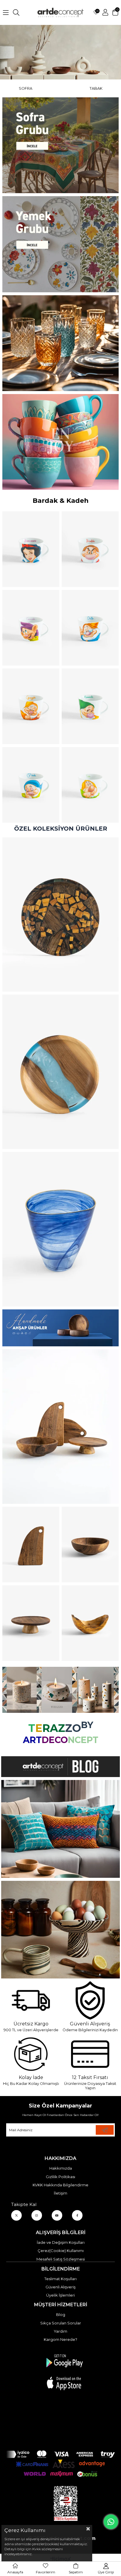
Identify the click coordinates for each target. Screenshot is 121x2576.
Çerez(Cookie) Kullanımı (61, 2251)
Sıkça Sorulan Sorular (61, 2323)
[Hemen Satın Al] (60, 915)
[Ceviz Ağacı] (60, 1427)
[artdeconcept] (60, 1328)
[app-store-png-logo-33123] (64, 2372)
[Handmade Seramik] (60, 1930)
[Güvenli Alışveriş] (90, 2000)
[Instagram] (37, 2215)
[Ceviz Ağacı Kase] (90, 1545)
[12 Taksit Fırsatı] (90, 2054)
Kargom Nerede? (60, 2339)
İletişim (60, 2193)
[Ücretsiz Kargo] (31, 2000)
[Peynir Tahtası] (31, 1545)
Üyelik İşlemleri (60, 2295)
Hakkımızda (61, 2168)
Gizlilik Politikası (60, 2177)
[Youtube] (57, 2215)
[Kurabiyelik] (31, 1623)
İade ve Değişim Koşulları (61, 2242)
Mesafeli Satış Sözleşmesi (61, 2259)
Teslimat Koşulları (60, 2279)
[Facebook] (77, 2215)
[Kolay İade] (31, 2054)
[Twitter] (16, 2215)
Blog (61, 2314)
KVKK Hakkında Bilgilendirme (60, 2185)
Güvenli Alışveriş (60, 2287)
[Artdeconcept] (60, 52)
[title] (60, 145)
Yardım (60, 2331)
